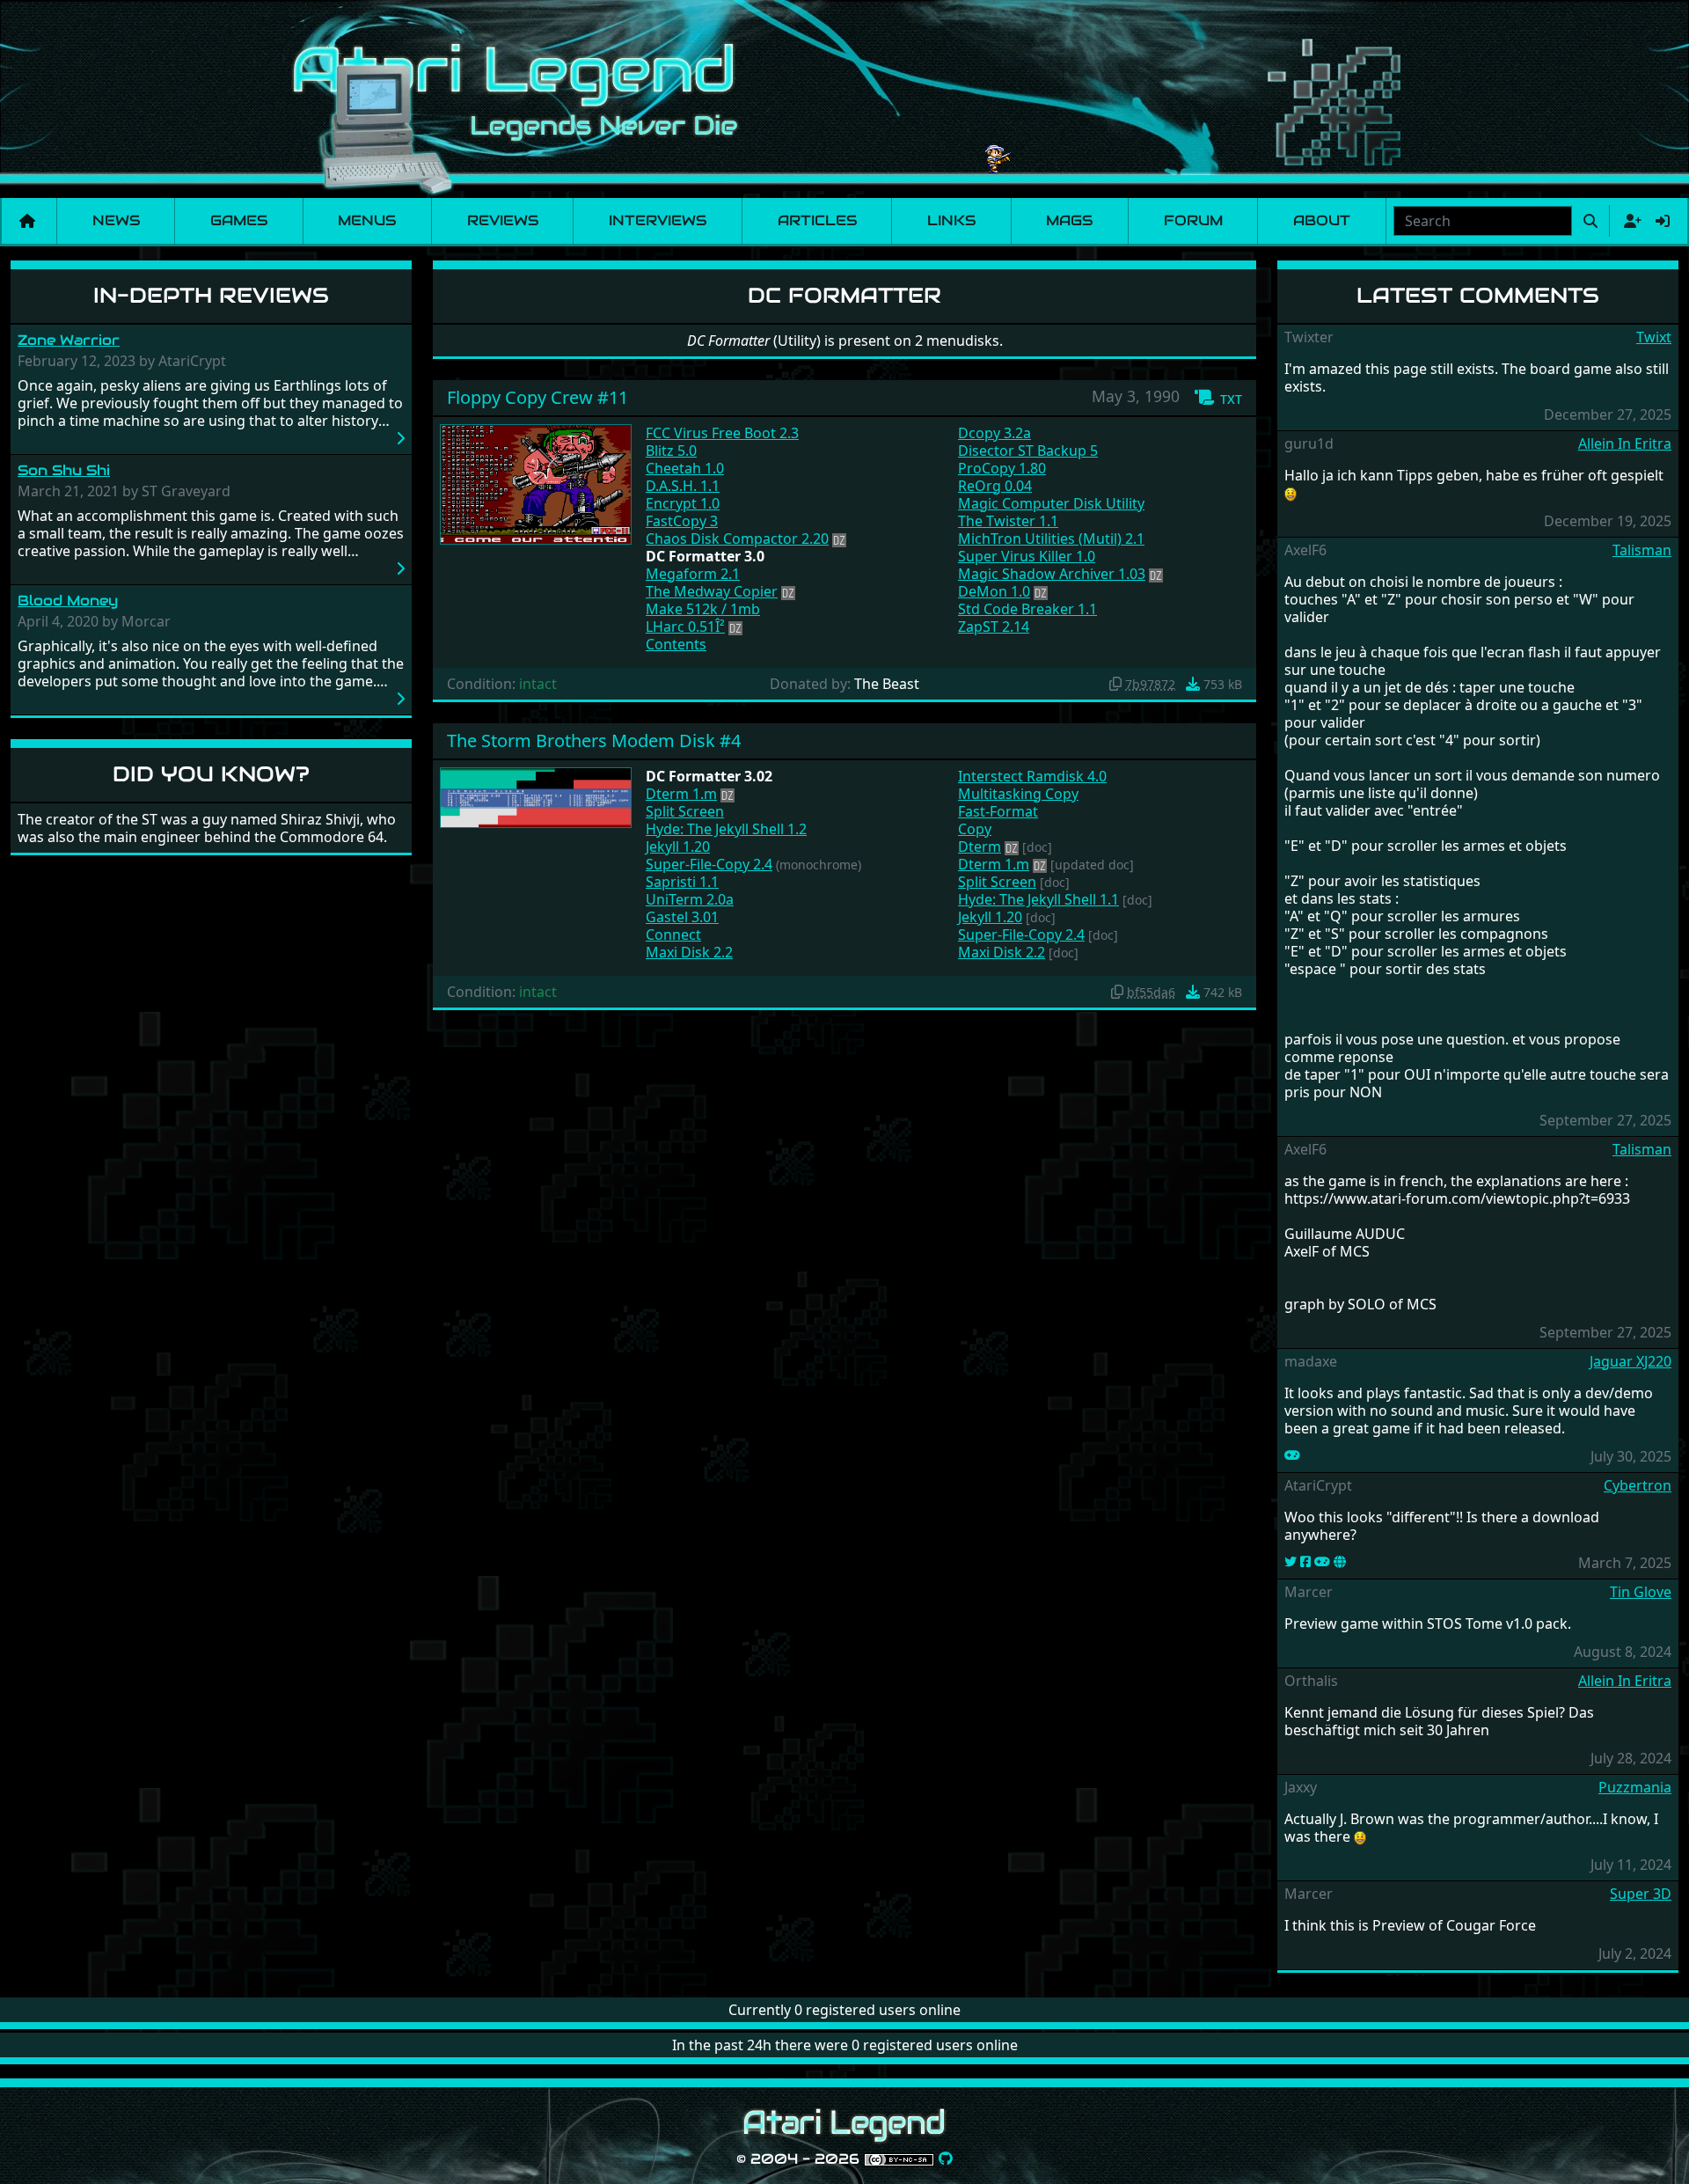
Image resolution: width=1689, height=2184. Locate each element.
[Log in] (1663, 221)
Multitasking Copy (1018, 794)
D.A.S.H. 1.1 (683, 486)
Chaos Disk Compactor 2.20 (737, 539)
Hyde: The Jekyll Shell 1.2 (726, 829)
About (1322, 220)
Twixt (1654, 337)
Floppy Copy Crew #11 (537, 397)
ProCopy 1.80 (1002, 468)
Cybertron (1638, 1485)
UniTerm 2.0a (690, 899)
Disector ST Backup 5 (1028, 451)
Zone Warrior (69, 340)
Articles (817, 220)
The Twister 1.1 (1008, 521)
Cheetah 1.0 (685, 468)
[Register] (1629, 221)
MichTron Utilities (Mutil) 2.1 (1051, 539)
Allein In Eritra (1625, 443)
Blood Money (68, 601)
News (116, 220)
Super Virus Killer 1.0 (1027, 556)
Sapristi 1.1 (682, 882)
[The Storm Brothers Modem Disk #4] (536, 796)
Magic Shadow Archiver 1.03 (1052, 574)
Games (239, 220)
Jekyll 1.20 (678, 846)
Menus (367, 220)
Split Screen (685, 811)
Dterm (980, 846)
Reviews (503, 220)
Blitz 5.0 (671, 451)
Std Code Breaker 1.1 (1027, 609)
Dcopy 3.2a (994, 433)
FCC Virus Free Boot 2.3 (722, 433)
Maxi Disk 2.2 (689, 952)
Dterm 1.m (681, 794)
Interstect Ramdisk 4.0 (1032, 776)
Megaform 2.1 (693, 574)
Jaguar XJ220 (1631, 1361)
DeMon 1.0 (994, 591)
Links (951, 220)
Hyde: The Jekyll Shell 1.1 (1038, 899)
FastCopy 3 (682, 521)
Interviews (658, 220)
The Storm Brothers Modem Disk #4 (594, 740)
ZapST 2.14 (994, 627)
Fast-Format (998, 811)
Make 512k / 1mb (703, 609)
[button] (1218, 398)
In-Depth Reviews (211, 295)
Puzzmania (1635, 1787)
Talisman (1642, 550)
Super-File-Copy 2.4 (709, 864)
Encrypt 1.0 (683, 503)
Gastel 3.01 (682, 917)
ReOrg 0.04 (995, 486)
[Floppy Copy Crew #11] (536, 483)
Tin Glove (1641, 1592)
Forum (1193, 220)
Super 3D (1641, 1894)
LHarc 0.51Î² (685, 627)
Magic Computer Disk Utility (1051, 503)
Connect (673, 934)
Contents (676, 644)
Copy (975, 829)
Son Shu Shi (64, 470)
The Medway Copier (712, 591)
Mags (1069, 220)
